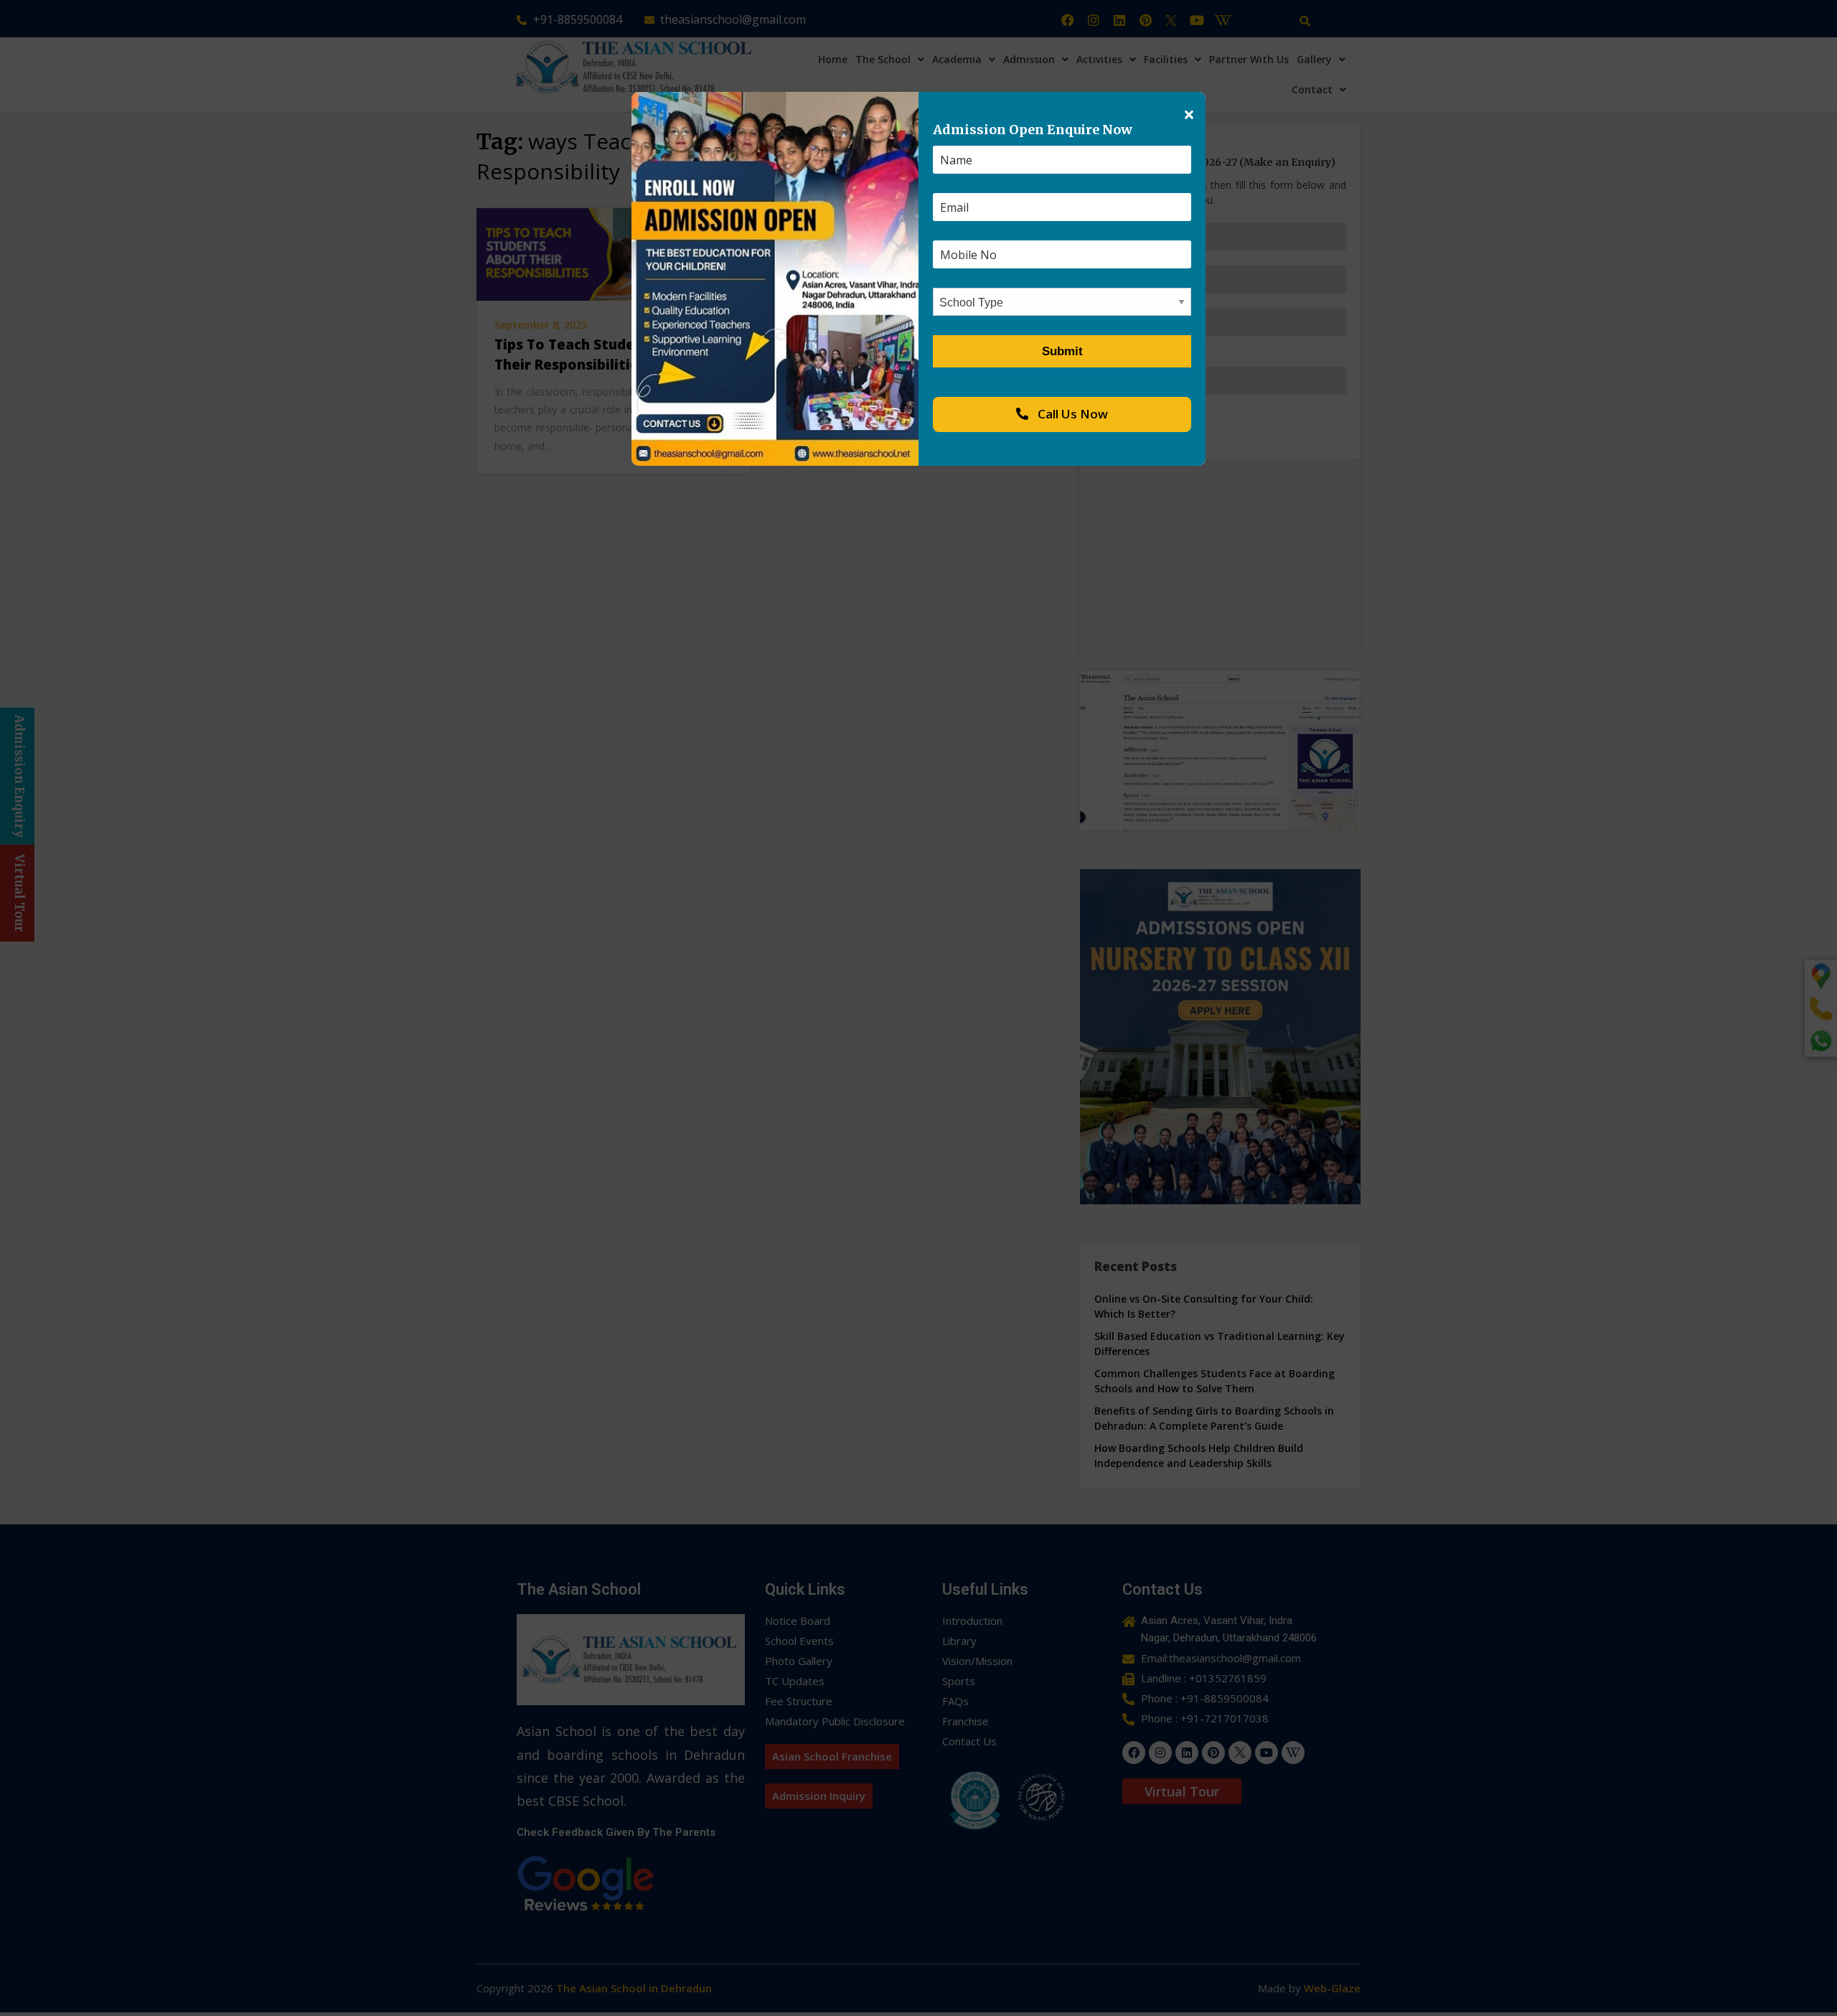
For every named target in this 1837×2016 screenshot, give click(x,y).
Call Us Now (1071, 414)
